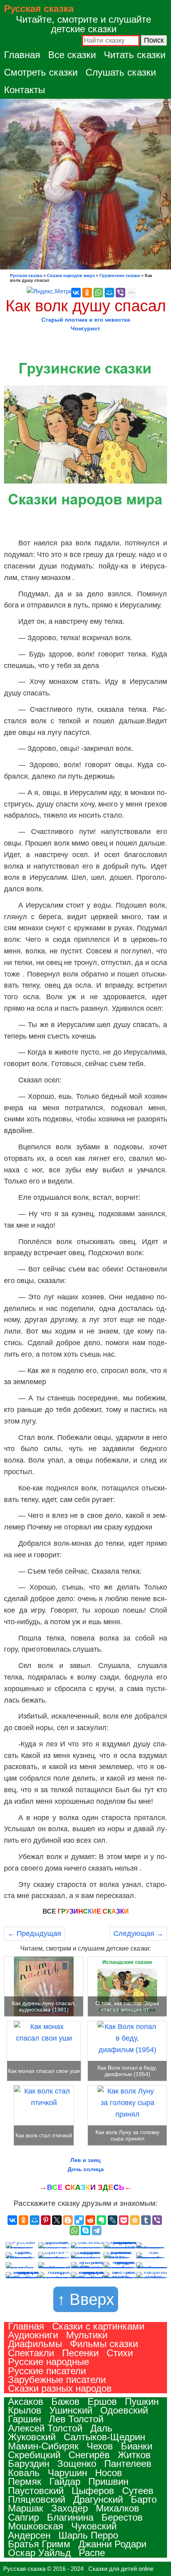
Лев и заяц (85, 2160)
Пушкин (142, 2401)
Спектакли (31, 2353)
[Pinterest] (46, 2220)
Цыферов (93, 2491)
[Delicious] (79, 2220)
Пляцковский (37, 2499)
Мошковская (36, 2526)
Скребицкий (34, 2455)
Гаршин (24, 2419)
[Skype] (85, 2230)
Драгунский (98, 2499)
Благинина (70, 2517)
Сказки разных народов (60, 2388)
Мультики (87, 2335)
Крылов (25, 2410)
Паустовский (36, 2491)
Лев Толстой (76, 2419)
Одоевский (124, 2410)
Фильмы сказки (104, 2344)
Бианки (137, 2446)
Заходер (70, 2508)
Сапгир (23, 2517)
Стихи (120, 2353)
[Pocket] (124, 2220)
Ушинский (71, 2410)
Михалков (118, 2508)
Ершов (102, 2401)
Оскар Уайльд (39, 2553)
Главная (22, 55)
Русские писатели (47, 2371)
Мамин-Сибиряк (43, 2446)
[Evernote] (101, 2220)
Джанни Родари (112, 2544)
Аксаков (26, 2401)
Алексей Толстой (45, 2428)
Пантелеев (128, 2464)
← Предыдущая (34, 1933)
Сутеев (138, 2491)
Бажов (65, 2401)
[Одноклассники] (87, 293)
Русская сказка (39, 9)
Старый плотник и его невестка (86, 320)
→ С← (86, 2187)
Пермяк (25, 2481)
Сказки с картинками (98, 2326)
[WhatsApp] (98, 293)
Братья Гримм (39, 2544)
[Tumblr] (146, 2220)
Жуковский (32, 2437)
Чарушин (67, 2473)
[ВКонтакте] (76, 293)
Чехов (100, 2446)
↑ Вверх (86, 2299)
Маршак (26, 2508)
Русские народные (49, 2362)
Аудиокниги (33, 2335)
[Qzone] (135, 2220)
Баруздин (29, 2464)
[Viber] (120, 293)
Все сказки (72, 55)
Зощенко (77, 2464)
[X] (57, 2220)
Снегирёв (89, 2455)
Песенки (80, 2353)
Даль (101, 2428)
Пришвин (108, 2481)
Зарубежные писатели (57, 2380)
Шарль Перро (88, 2535)
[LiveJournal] (113, 2220)
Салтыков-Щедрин (104, 2437)
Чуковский (94, 2526)
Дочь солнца (86, 2169)
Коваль (24, 2473)
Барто (144, 2499)
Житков (134, 2455)
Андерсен (29, 2535)
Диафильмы (35, 2344)
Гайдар (65, 2481)
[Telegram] (97, 2230)
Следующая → (138, 1933)
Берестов (122, 2517)
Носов (109, 2473)
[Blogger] (68, 2220)
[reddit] (90, 2220)
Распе (92, 2553)
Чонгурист (85, 328)
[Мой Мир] (109, 293)
